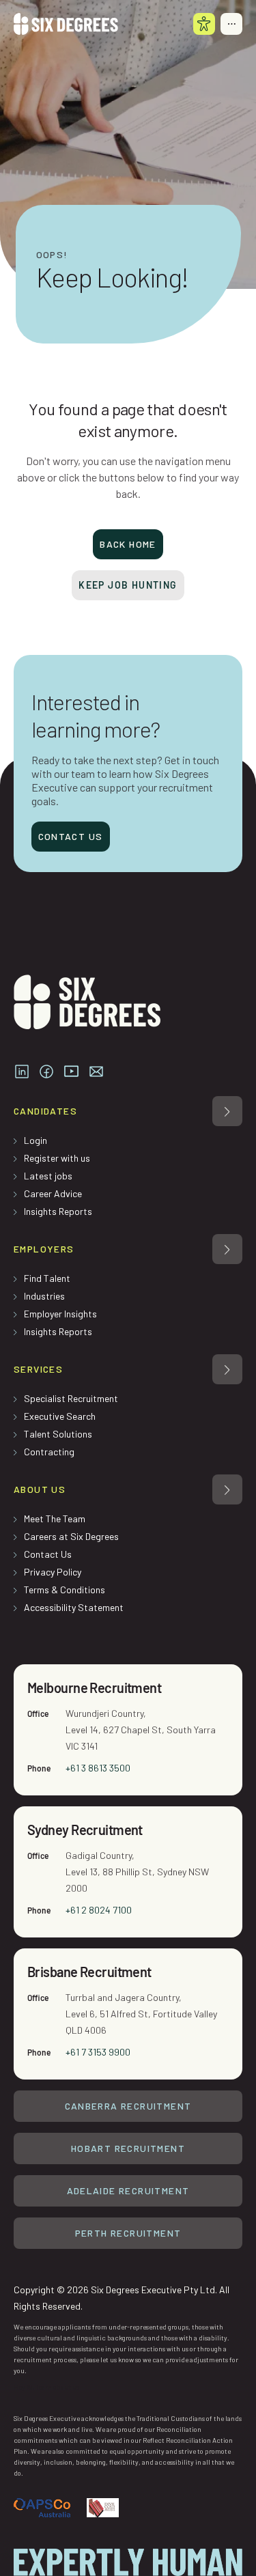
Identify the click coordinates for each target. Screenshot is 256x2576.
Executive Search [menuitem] (60, 1416)
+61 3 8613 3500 (98, 1768)
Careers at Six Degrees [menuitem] (71, 1536)
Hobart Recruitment (128, 2148)
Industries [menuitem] (44, 1296)
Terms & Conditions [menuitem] (65, 1590)
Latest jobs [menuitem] (48, 1176)
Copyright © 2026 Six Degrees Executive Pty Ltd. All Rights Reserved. (122, 2298)
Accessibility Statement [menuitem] (74, 1607)
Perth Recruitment (128, 2233)
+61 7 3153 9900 (98, 2052)
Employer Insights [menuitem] (60, 1314)
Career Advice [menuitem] (53, 1193)
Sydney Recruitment (85, 1830)
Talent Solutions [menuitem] (58, 1434)
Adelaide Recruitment (128, 2190)
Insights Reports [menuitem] (58, 1211)
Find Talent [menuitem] (47, 1278)
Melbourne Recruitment (94, 1688)
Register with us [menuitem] (57, 1158)
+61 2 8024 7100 (99, 1910)
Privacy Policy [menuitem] (53, 1572)
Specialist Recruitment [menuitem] (71, 1398)
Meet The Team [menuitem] (55, 1518)
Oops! (52, 255)
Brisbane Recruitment (89, 1972)
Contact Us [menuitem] (48, 1554)
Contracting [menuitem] (49, 1452)
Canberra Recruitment (128, 2106)
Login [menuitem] (35, 1140)
